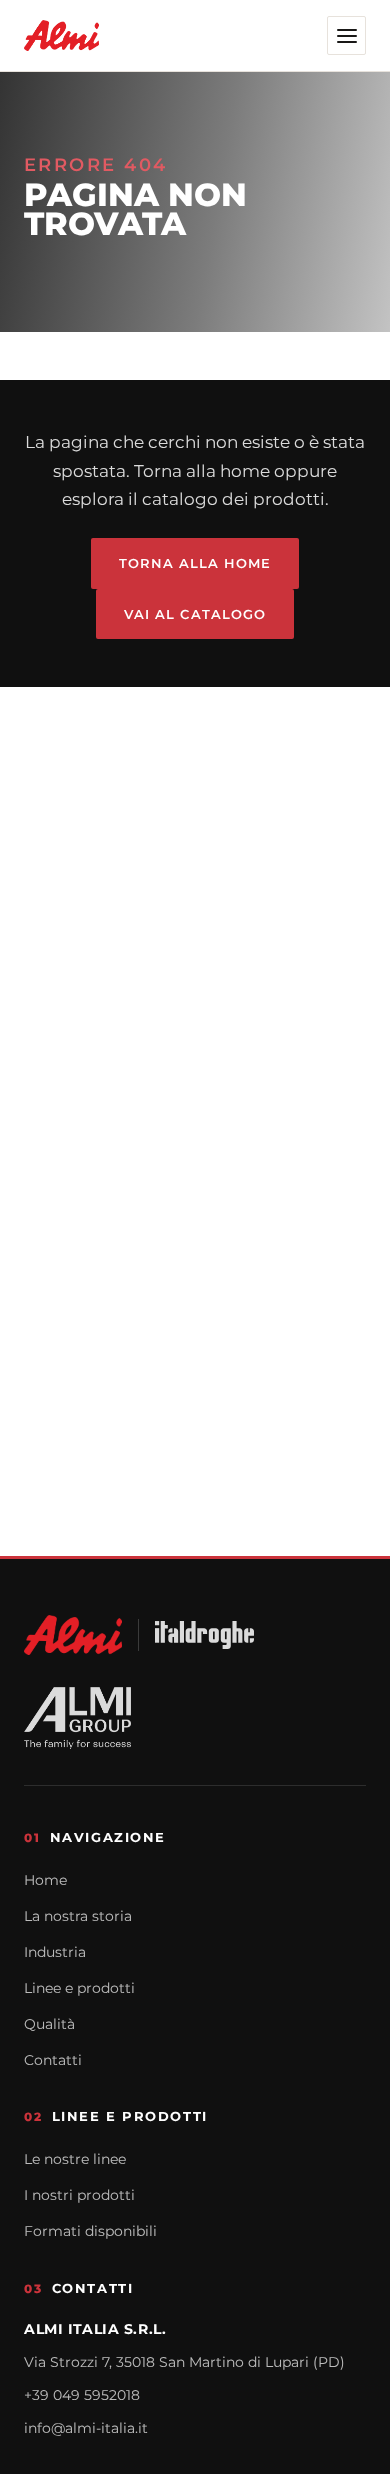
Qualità (49, 2024)
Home (45, 1880)
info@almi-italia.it (86, 2428)
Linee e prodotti (79, 1988)
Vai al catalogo (195, 614)
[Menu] (346, 35)
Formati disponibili (90, 2231)
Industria (55, 1952)
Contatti (53, 2060)
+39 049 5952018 (82, 2395)
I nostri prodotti (79, 2195)
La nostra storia (78, 1916)
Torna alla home (195, 563)
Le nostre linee (75, 2159)
